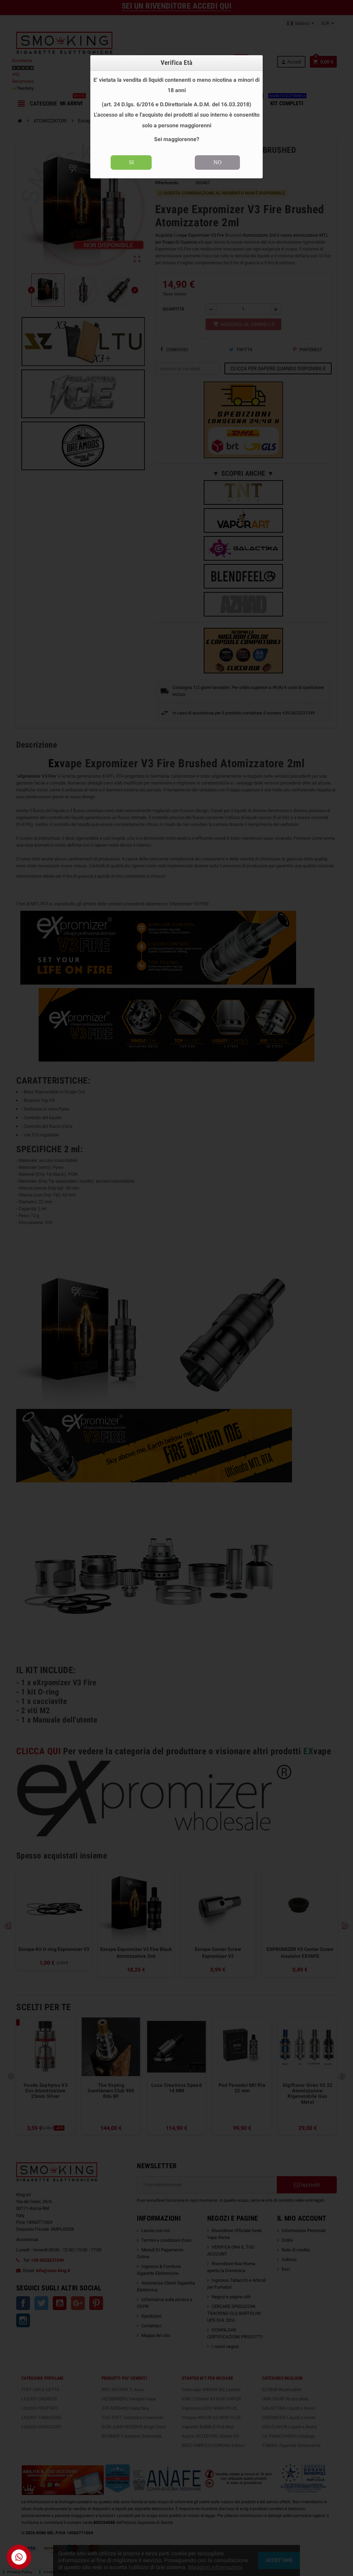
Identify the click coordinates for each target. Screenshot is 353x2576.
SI (131, 162)
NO (218, 162)
